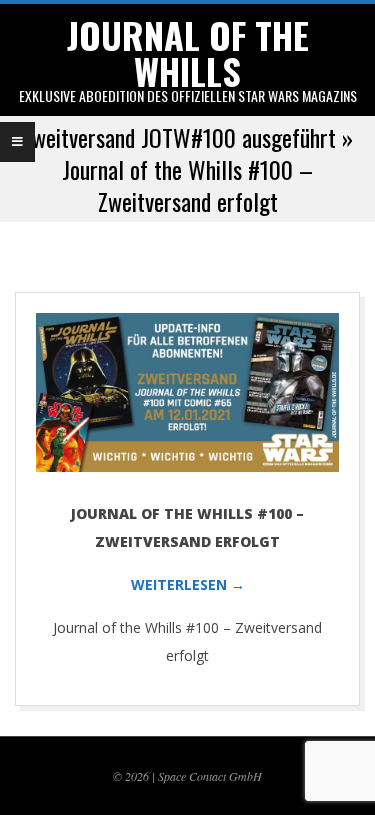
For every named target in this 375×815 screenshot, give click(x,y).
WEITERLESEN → (188, 584)
